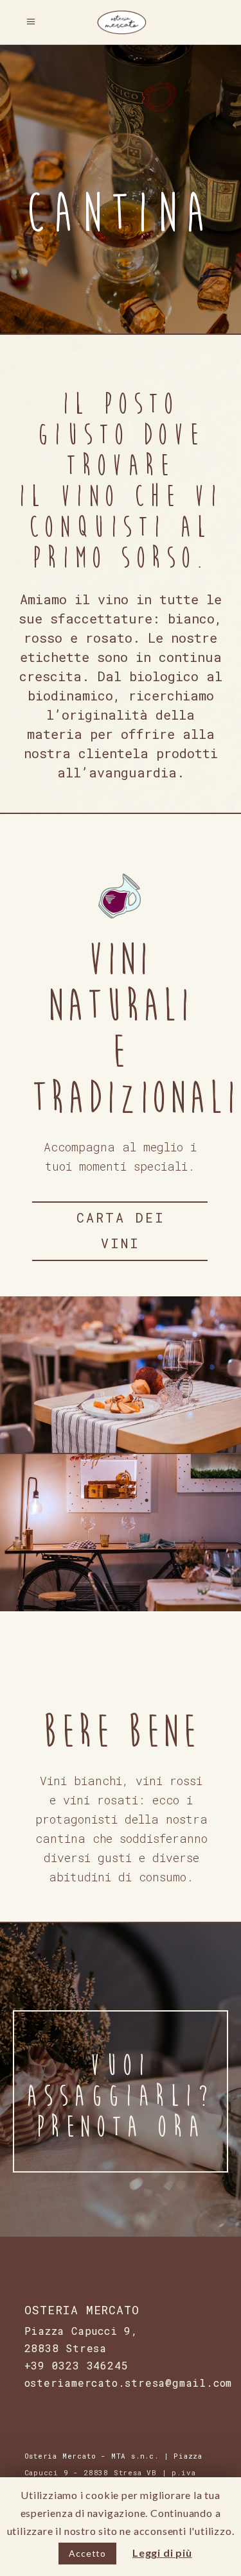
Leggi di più (162, 2553)
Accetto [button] (87, 2553)
